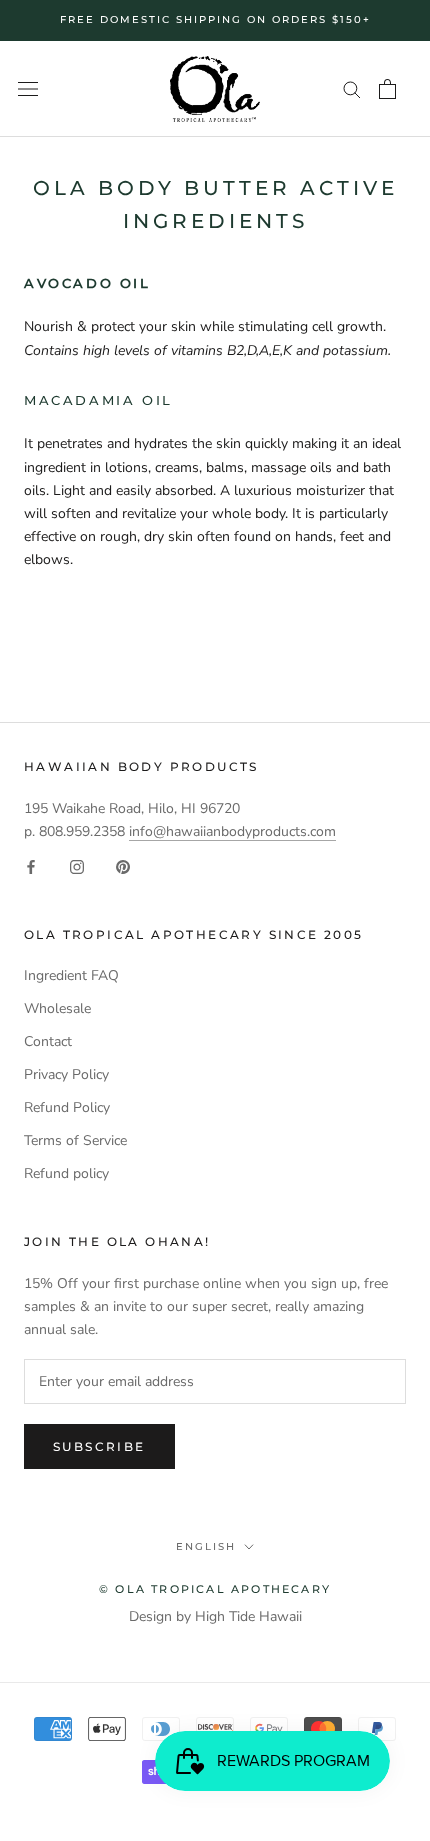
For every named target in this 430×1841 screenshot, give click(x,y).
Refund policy (66, 1173)
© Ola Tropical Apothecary (215, 1589)
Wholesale (57, 1008)
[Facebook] (31, 865)
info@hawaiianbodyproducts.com (232, 831)
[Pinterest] (123, 865)
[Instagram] (77, 865)
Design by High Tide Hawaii (215, 1616)
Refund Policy (67, 1107)
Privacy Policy (66, 1074)
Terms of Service (75, 1140)
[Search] (352, 88)
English (206, 1546)
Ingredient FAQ (71, 975)
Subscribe (99, 1446)
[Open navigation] (28, 89)
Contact (48, 1041)
